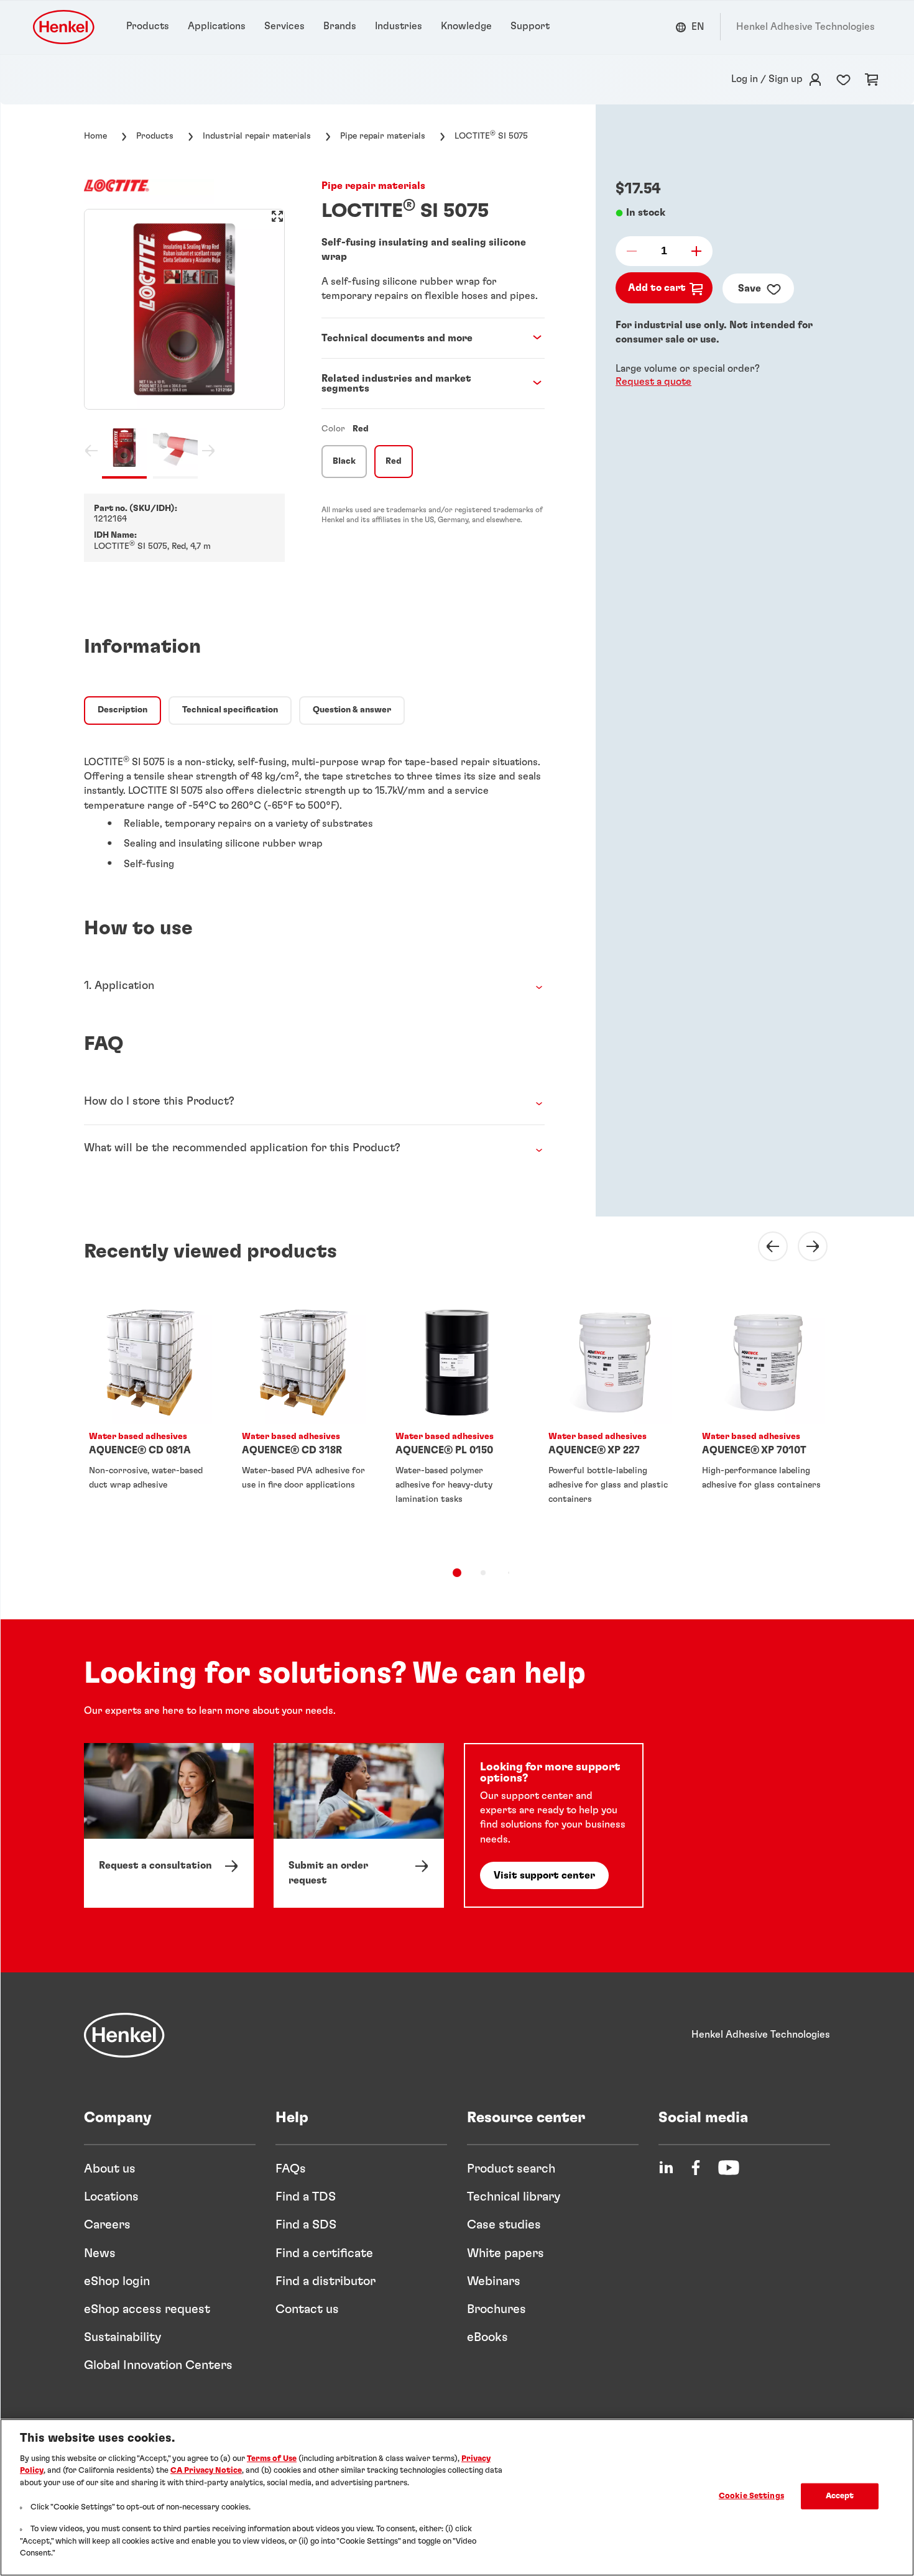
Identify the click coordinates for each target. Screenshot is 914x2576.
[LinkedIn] (666, 2168)
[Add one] (693, 251)
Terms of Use (272, 2459)
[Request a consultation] (169, 1825)
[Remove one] (635, 251)
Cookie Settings (751, 2496)
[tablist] (457, 1573)
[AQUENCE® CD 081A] (150, 1424)
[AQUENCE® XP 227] (610, 1424)
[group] (184, 344)
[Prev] (765, 1246)
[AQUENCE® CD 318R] (303, 1424)
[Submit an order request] (358, 1825)
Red (394, 461)
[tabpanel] (314, 807)
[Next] (805, 1246)
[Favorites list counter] (843, 80)
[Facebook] (696, 2168)
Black (344, 461)
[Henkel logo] (65, 27)
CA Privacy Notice (206, 2471)
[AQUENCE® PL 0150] (457, 1424)
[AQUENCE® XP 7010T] (764, 1424)
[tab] (122, 711)
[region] (457, 2497)
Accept (840, 2496)
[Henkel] (124, 2035)
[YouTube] (729, 2168)
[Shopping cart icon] (872, 80)
